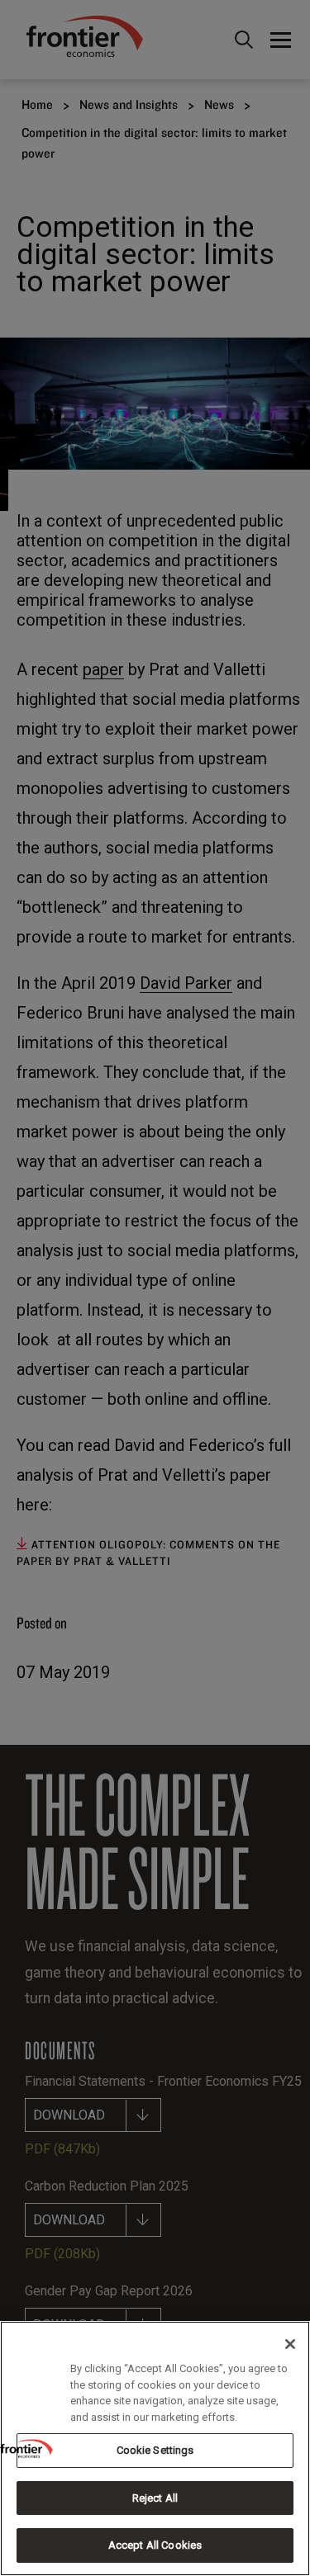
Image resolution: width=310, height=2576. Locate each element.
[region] (155, 2448)
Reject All (155, 2498)
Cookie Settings (155, 2450)
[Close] (290, 2344)
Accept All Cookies (155, 2545)
